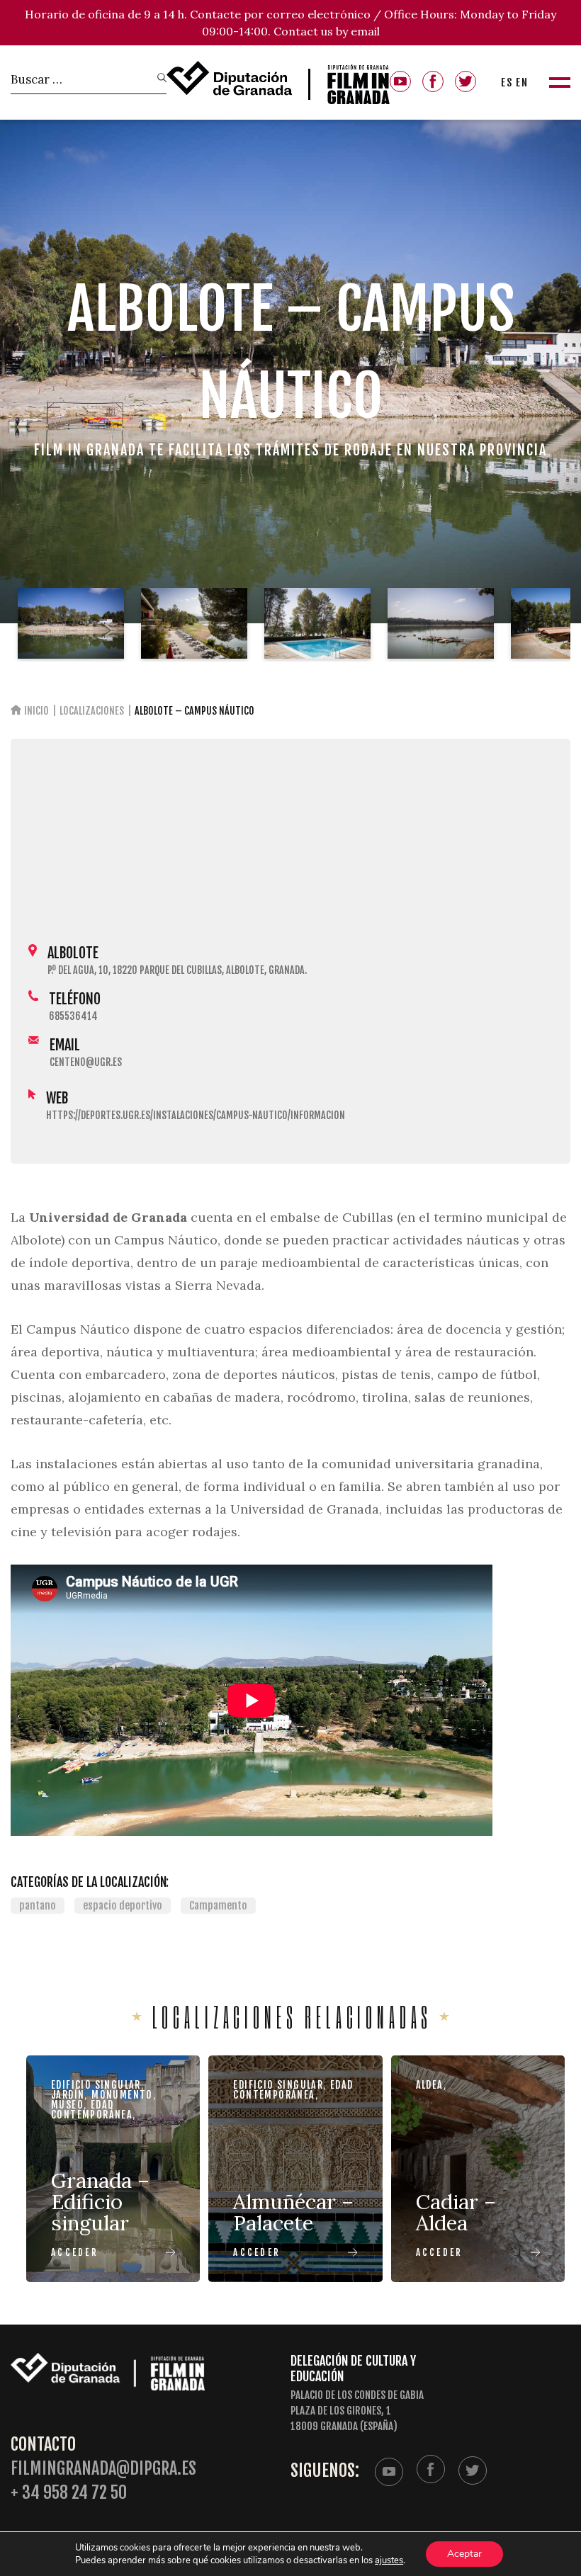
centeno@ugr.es (86, 1062)
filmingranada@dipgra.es (103, 2469)
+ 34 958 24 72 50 (69, 2493)
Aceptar (464, 2554)
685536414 (73, 1016)
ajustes (389, 2560)
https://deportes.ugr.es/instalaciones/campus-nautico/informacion (196, 1115)
